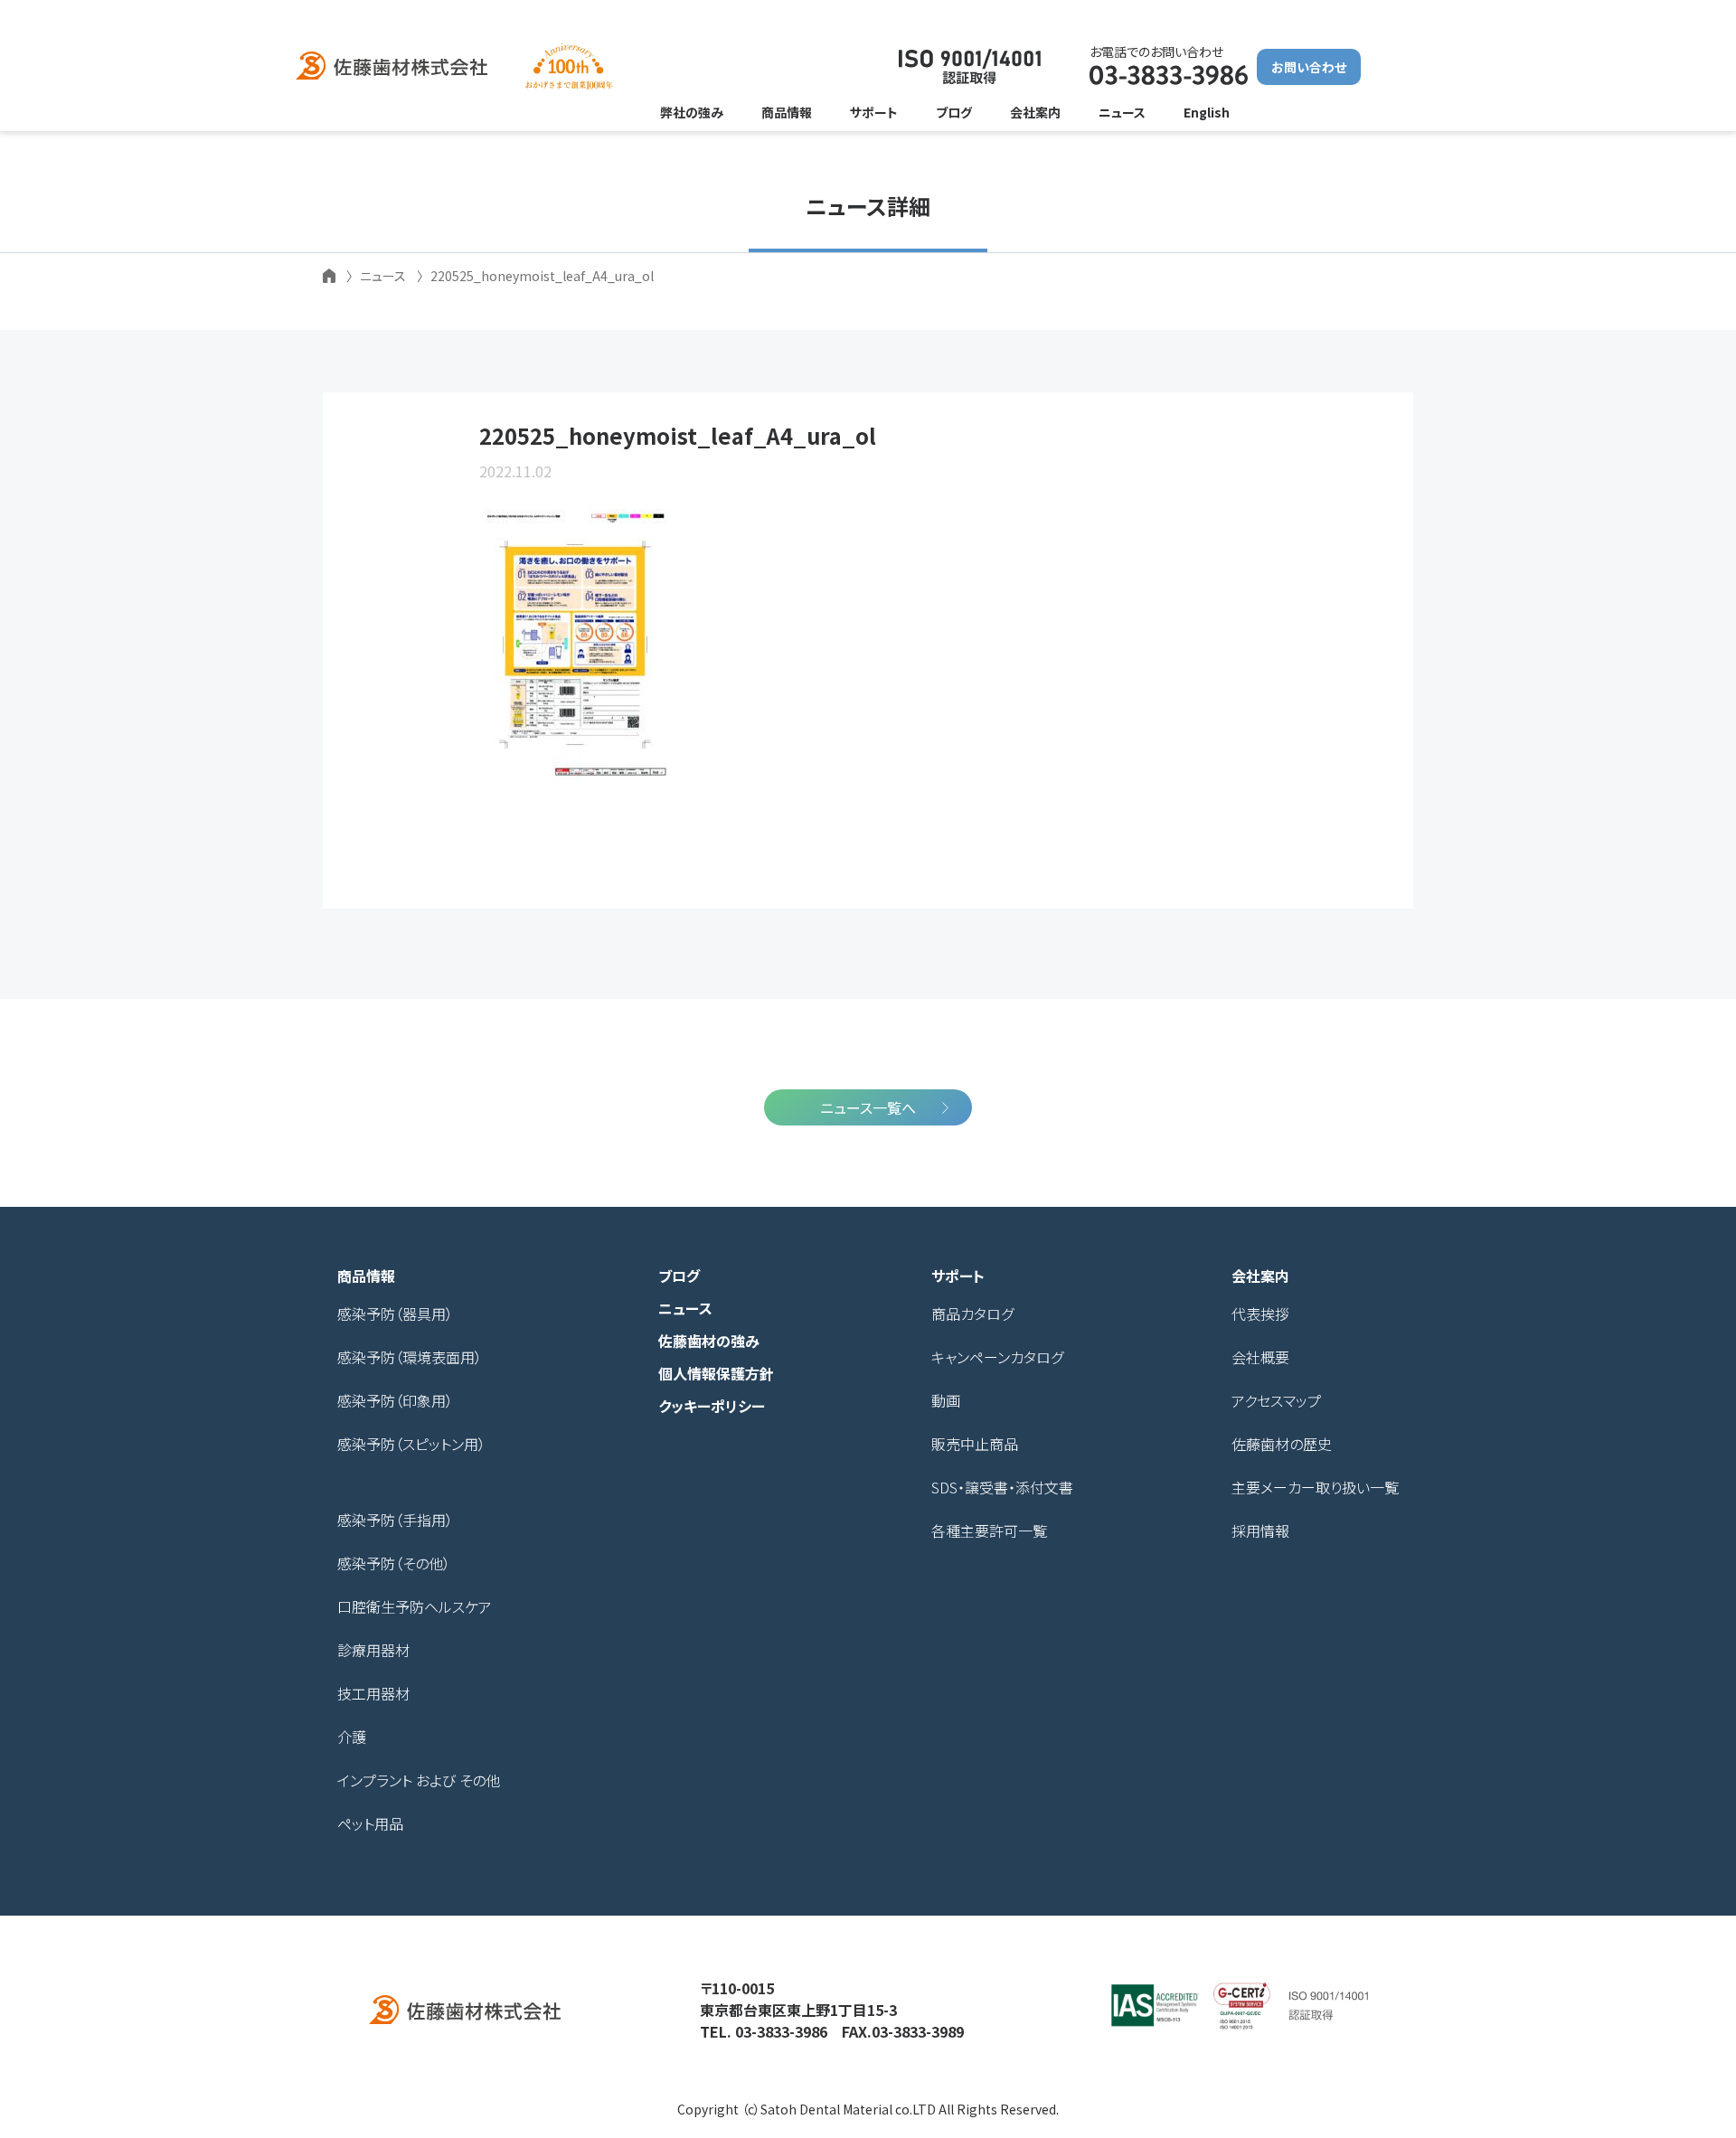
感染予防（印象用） (395, 1400)
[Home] (329, 276)
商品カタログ (972, 1314)
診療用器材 (373, 1650)
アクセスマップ (1276, 1400)
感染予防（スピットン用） (411, 1444)
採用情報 (1260, 1531)
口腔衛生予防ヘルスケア (415, 1606)
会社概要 (1260, 1357)
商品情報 (366, 1276)
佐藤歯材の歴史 (1282, 1444)
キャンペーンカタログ (997, 1357)
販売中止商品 (975, 1444)
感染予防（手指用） (395, 1520)
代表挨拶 (1260, 1314)
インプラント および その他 (419, 1780)
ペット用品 (370, 1823)
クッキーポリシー (712, 1406)
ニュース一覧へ (868, 1107)
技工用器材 (373, 1693)
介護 (352, 1737)
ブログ (679, 1276)
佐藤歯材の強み (709, 1341)
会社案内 (1260, 1276)
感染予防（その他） (394, 1563)
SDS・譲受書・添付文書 (1002, 1487)
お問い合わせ (1309, 67)
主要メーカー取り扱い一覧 (1315, 1487)
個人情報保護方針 (716, 1373)
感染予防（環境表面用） (410, 1357)
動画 (946, 1400)
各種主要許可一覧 (989, 1531)
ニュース (685, 1308)
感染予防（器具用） (395, 1314)
